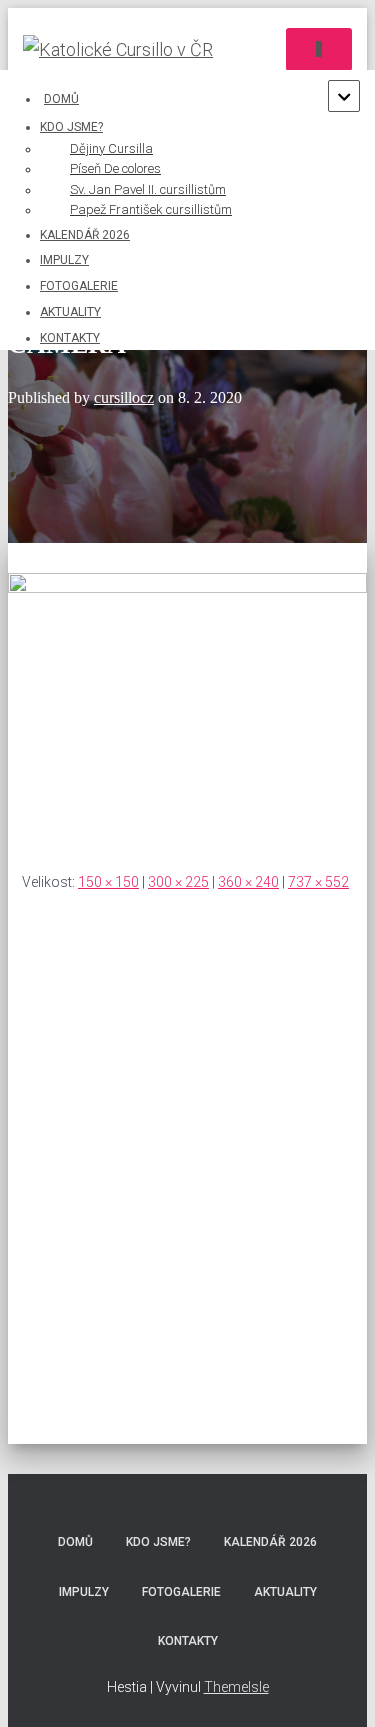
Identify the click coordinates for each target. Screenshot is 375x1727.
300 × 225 (178, 882)
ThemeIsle (236, 1687)
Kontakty (70, 338)
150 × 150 (108, 882)
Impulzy (64, 260)
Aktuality (70, 312)
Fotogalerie (79, 286)
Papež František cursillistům (151, 209)
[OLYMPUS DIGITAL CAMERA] (187, 588)
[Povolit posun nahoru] (335, 1687)
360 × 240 (248, 882)
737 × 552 (318, 882)
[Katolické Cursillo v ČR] (125, 50)
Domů (61, 99)
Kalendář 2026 (85, 235)
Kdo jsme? (158, 1542)
